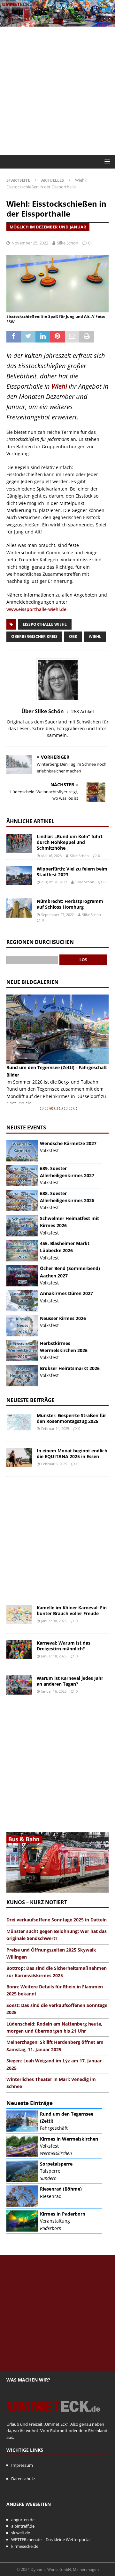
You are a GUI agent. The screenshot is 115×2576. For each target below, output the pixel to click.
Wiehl (59, 386)
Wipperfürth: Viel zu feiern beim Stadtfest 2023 (72, 872)
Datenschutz (23, 2479)
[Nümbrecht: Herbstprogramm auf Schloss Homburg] (19, 908)
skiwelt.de (21, 2533)
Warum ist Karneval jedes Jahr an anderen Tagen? (70, 1681)
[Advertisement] (57, 91)
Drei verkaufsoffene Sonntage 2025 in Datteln (57, 1920)
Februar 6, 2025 (54, 1464)
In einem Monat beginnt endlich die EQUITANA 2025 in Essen (72, 1453)
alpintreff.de (23, 2526)
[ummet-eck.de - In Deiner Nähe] (57, 23)
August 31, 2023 (54, 882)
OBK (73, 636)
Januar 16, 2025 (54, 1691)
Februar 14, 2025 (55, 1428)
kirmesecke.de (25, 2546)
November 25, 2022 (30, 243)
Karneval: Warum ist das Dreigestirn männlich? (64, 1646)
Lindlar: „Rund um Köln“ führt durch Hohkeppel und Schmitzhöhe (70, 842)
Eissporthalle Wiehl (45, 624)
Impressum (22, 2465)
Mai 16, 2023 (51, 856)
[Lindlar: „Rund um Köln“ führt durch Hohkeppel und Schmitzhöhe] (19, 843)
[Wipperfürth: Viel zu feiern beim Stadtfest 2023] (19, 876)
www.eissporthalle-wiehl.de (36, 609)
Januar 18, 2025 (54, 1656)
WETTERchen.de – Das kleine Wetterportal (51, 2539)
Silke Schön (68, 243)
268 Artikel (83, 711)
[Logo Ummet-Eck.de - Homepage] (54, 2417)
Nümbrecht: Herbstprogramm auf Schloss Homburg (70, 904)
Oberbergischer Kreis (34, 636)
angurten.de (23, 2520)
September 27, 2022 (57, 915)
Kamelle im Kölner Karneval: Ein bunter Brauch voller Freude (72, 1610)
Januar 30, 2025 (54, 1621)
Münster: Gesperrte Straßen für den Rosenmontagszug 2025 (71, 1418)
